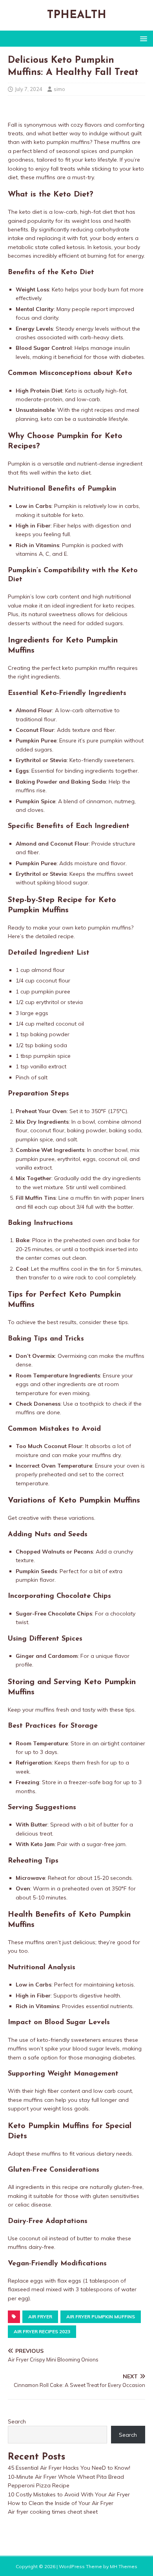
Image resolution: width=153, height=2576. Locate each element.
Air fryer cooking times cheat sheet (53, 2512)
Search (17, 2421)
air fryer (40, 2317)
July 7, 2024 (29, 89)
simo (59, 89)
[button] (142, 38)
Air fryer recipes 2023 (42, 2331)
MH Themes (124, 2566)
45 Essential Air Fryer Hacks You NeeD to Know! (69, 2468)
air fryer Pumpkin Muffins (101, 2317)
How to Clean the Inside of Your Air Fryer (61, 2503)
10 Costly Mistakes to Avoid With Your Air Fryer (69, 2494)
